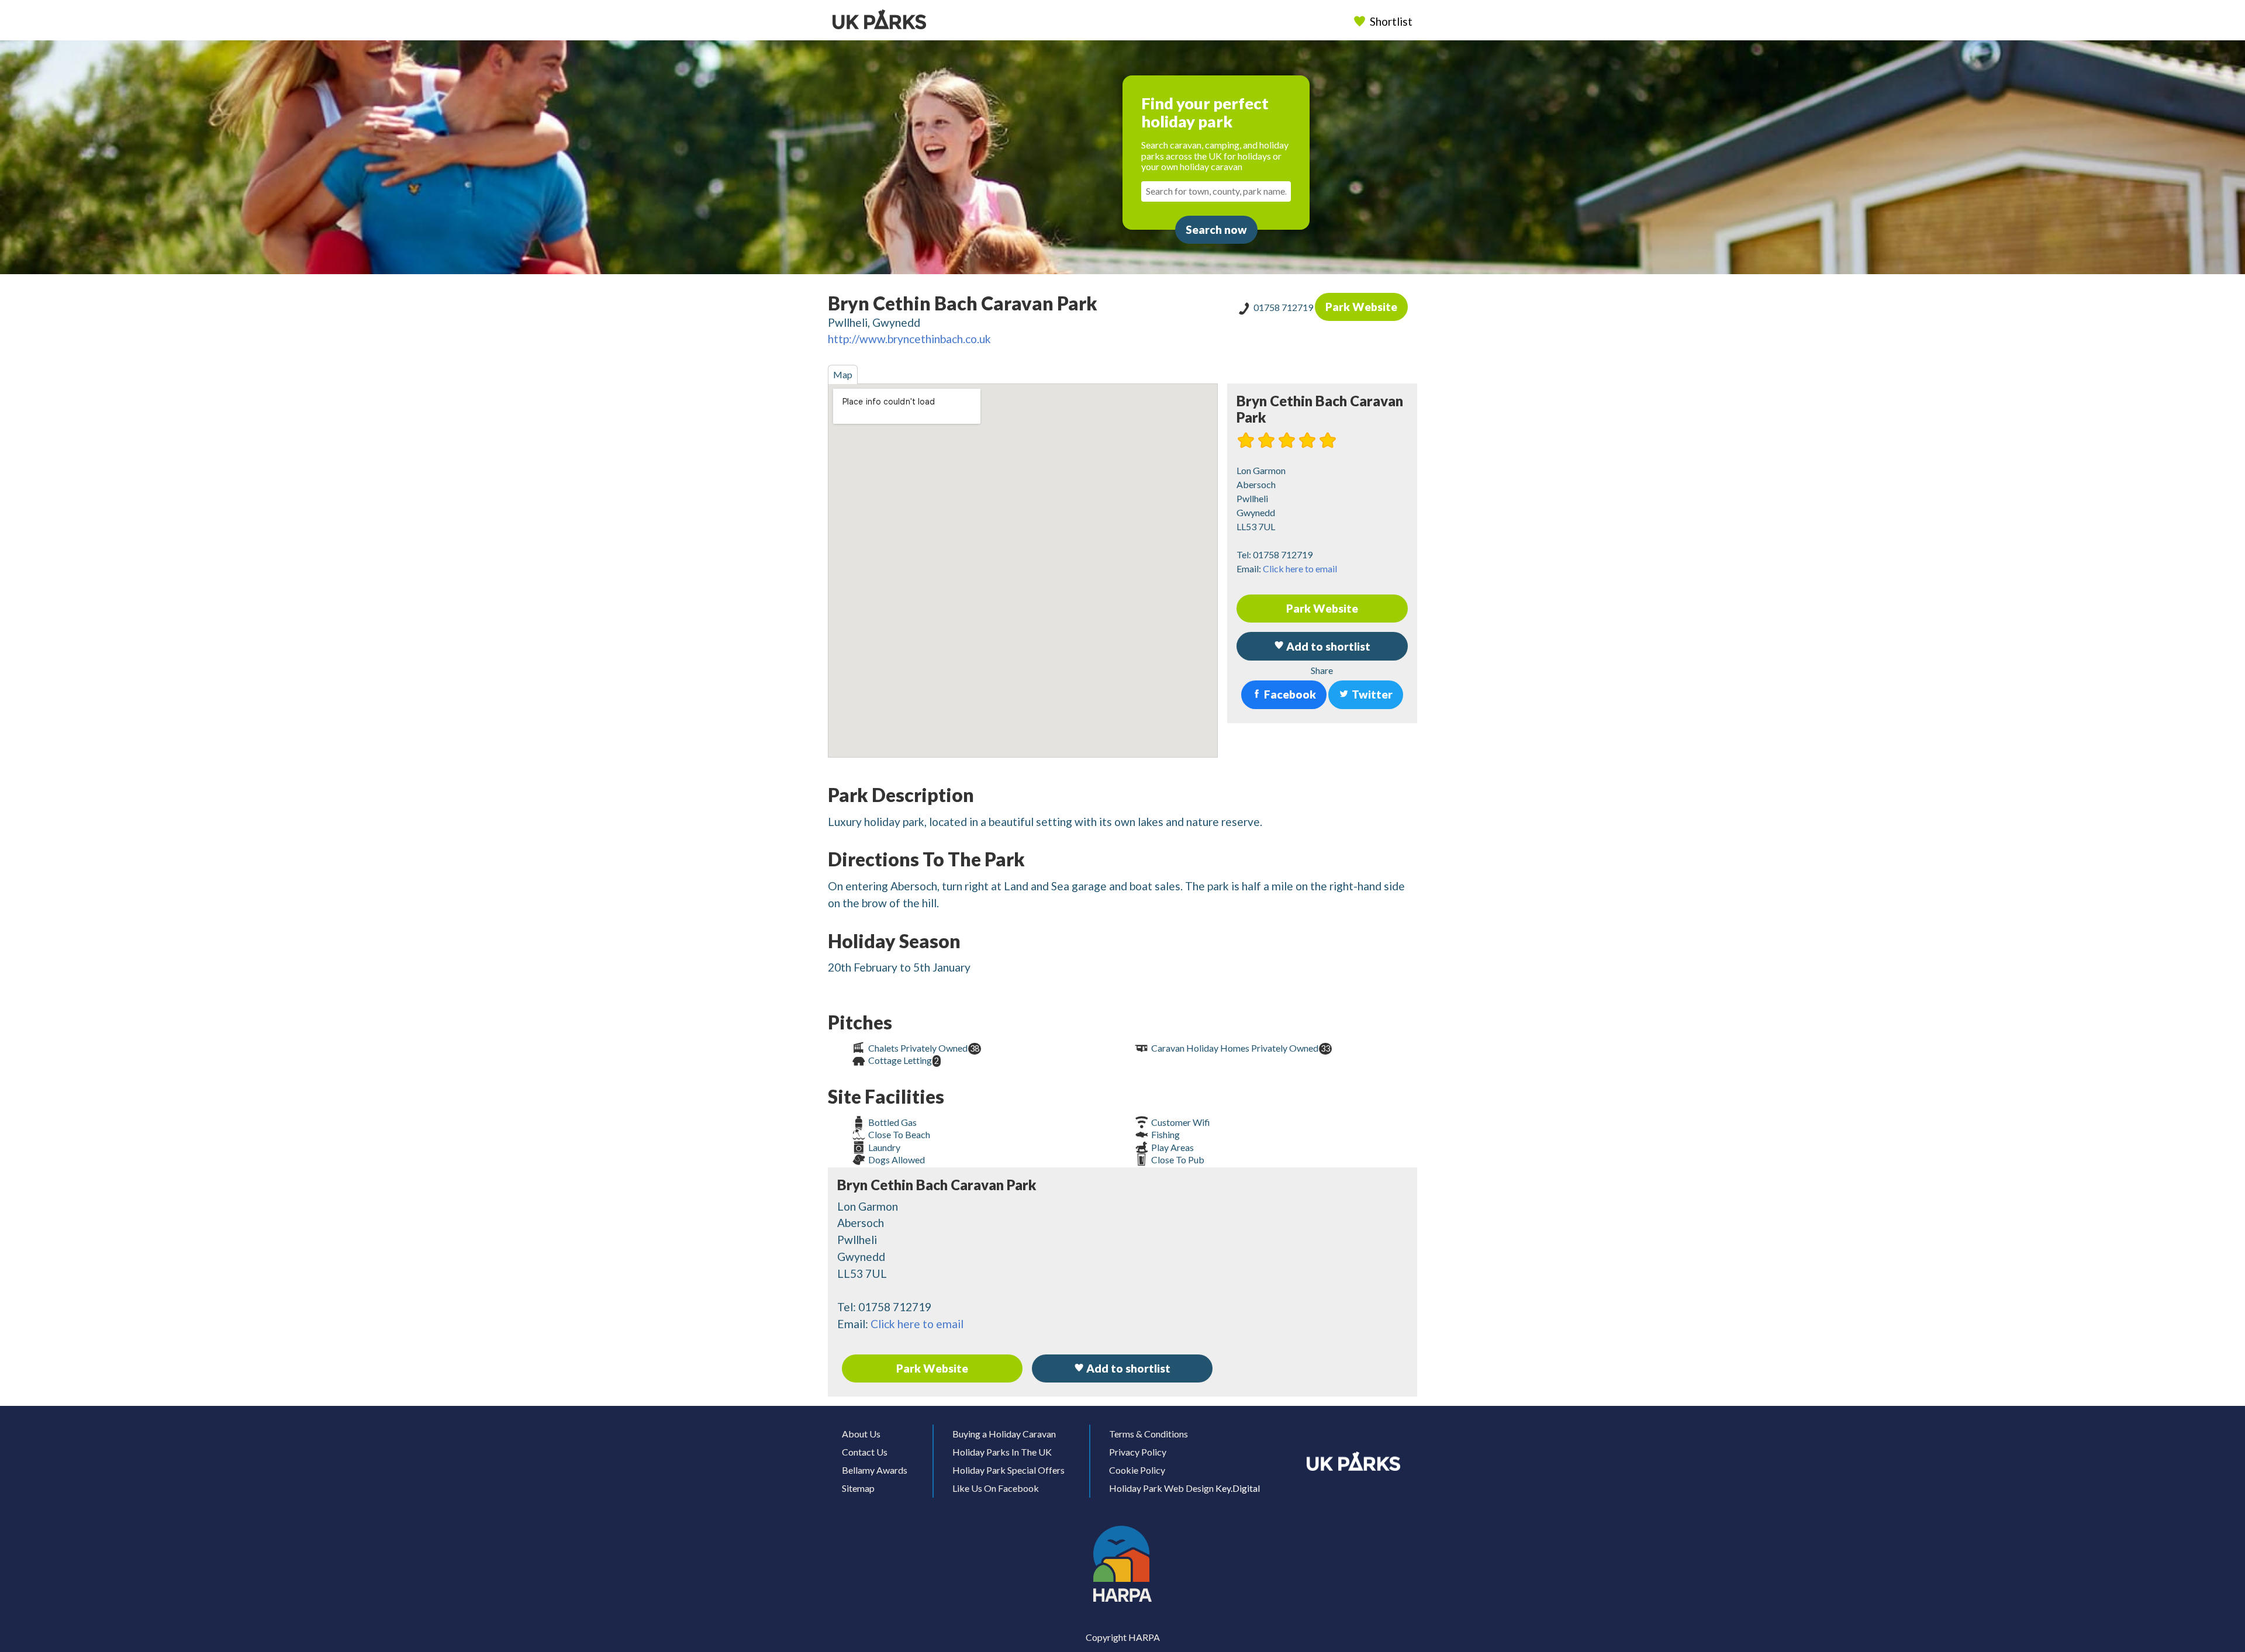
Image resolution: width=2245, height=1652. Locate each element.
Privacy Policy (1138, 1452)
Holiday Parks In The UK (1002, 1452)
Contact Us (865, 1452)
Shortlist (1391, 21)
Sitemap (858, 1488)
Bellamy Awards (875, 1470)
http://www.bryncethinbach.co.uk (909, 339)
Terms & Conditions (1149, 1434)
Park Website (1361, 307)
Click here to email (1300, 568)
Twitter (1371, 694)
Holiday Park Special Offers (1008, 1470)
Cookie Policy (1137, 1470)
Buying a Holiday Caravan (1004, 1434)
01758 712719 (1284, 307)
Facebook (1289, 694)
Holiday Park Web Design (1161, 1488)
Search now (1216, 229)
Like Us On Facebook (996, 1488)
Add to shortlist (1127, 1368)
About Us (861, 1434)
